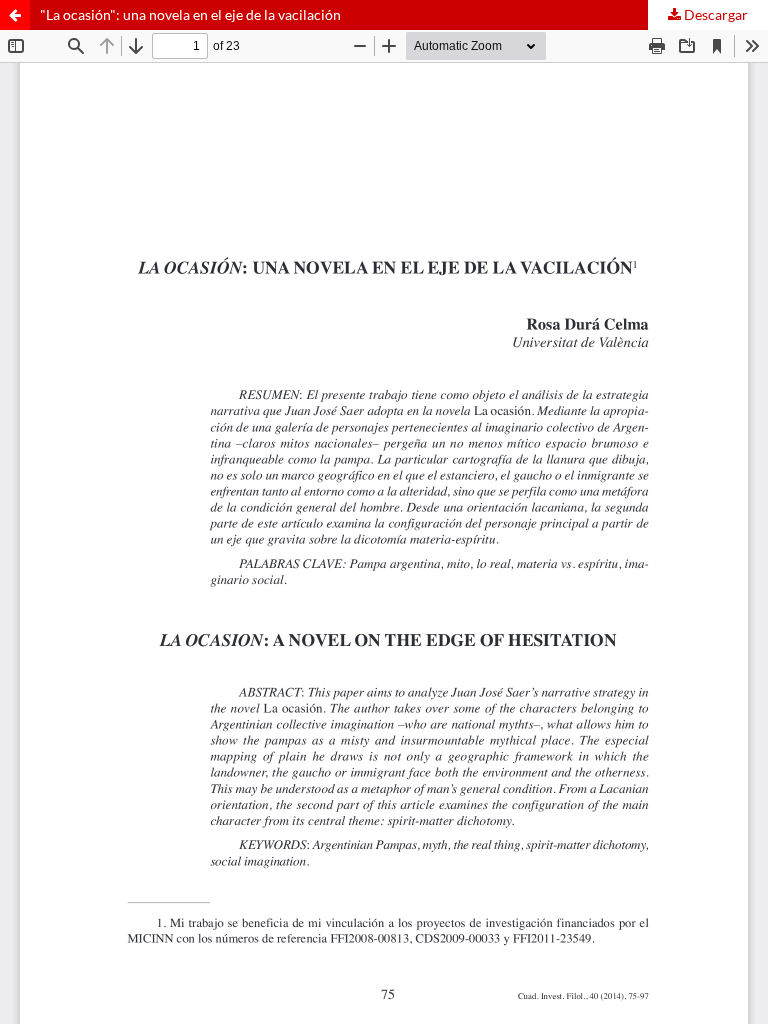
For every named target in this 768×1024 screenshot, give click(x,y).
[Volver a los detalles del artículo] (15, 15)
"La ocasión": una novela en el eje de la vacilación (190, 14)
